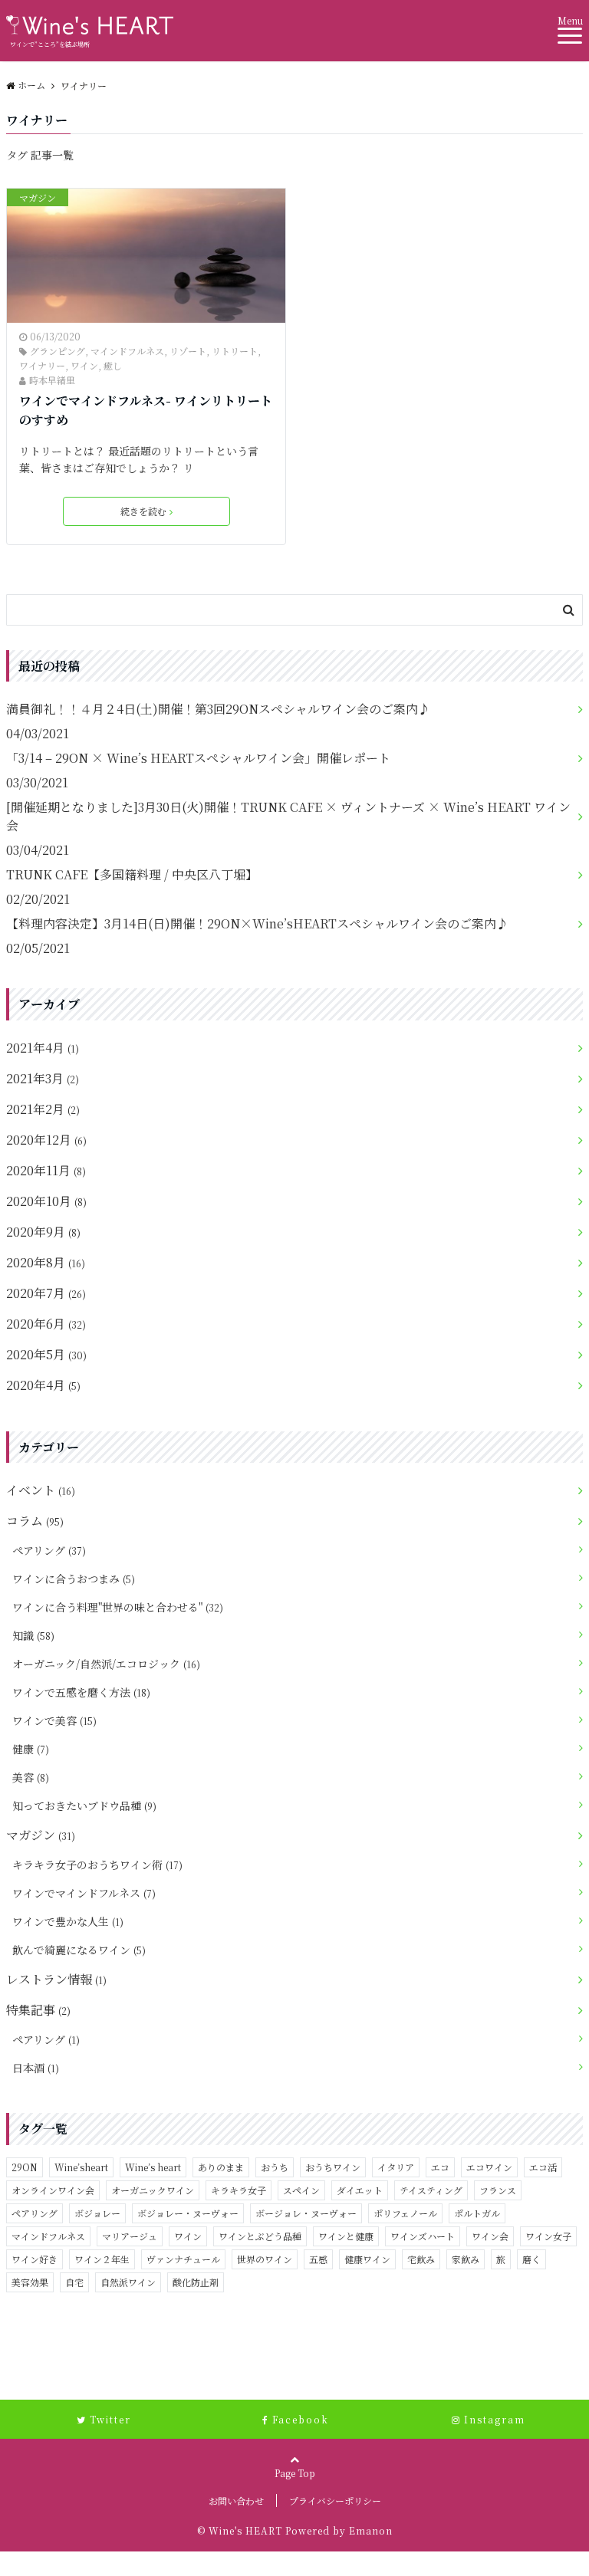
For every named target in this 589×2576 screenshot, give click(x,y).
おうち (275, 2167)
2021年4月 (43, 1048)
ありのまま (221, 2167)
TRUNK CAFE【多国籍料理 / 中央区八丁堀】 (132, 874)
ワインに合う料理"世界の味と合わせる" (118, 1607)
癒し (113, 365)
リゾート (188, 351)
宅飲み (421, 2259)
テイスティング (431, 2190)
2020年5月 (46, 1354)
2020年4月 (43, 1385)
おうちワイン (333, 2167)
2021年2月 (43, 1109)
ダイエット (360, 2190)
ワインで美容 (54, 1720)
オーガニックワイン (153, 2190)
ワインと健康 (346, 2236)
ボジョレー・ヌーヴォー (188, 2213)
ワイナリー (42, 365)
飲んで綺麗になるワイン (79, 1950)
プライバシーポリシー (335, 2500)
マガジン (38, 197)
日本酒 (36, 2068)
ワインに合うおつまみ (74, 1579)
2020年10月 (46, 1201)
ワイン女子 (548, 2236)
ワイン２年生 (102, 2259)
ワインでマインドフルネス (84, 1893)
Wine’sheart (81, 2167)
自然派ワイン (128, 2282)
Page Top (295, 2473)
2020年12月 (46, 1140)
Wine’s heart (153, 2167)
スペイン (301, 2190)
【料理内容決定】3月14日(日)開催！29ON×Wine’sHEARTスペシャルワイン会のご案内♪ (257, 923)
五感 (318, 2259)
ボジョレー (97, 2213)
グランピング (58, 351)
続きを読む (143, 511)
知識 (33, 1635)
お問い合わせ (236, 2500)
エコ (440, 2167)
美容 (31, 1777)
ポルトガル (477, 2213)
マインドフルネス (127, 351)
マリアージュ (130, 2236)
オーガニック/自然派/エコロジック (106, 1664)
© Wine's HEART (240, 2530)
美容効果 (30, 2282)
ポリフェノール (405, 2213)
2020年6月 (46, 1324)
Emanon (371, 2530)
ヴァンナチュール (183, 2259)
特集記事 (38, 2010)
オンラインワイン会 (53, 2190)
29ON (25, 2167)
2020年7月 (46, 1293)
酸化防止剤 (196, 2282)
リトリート (235, 351)
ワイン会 (490, 2236)
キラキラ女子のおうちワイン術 (97, 1865)
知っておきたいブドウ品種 (84, 1806)
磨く (531, 2259)
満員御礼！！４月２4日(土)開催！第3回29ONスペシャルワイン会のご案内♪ (218, 709)
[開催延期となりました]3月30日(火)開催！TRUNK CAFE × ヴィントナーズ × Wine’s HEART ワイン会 (288, 816)
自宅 (74, 2282)
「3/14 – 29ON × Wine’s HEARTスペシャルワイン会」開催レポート (198, 758)
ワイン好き (35, 2259)
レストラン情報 (56, 1979)
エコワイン (489, 2167)
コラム (35, 1521)
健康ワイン (367, 2259)
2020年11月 (46, 1170)
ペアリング (49, 1550)
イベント (41, 1490)
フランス (498, 2190)
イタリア (396, 2167)
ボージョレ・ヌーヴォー (306, 2213)
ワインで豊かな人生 (68, 1921)
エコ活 (543, 2167)
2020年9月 (43, 1232)
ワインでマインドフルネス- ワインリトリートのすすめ (146, 411)
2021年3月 (43, 1078)
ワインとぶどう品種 (260, 2236)
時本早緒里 (52, 380)
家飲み (466, 2259)
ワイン (84, 365)
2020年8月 (46, 1262)
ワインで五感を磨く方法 (81, 1692)
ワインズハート (423, 2236)
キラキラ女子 (239, 2190)
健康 (31, 1749)
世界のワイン (265, 2259)
